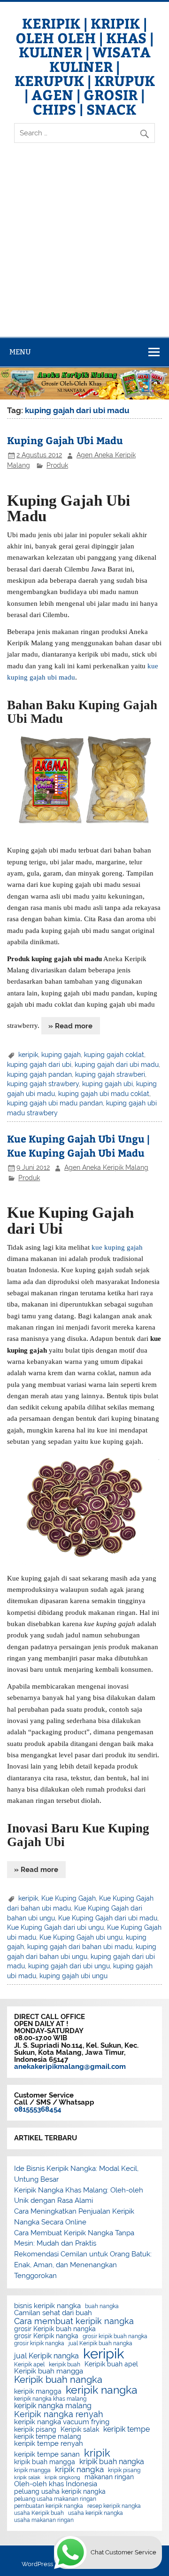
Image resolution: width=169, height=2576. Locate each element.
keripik (28, 1055)
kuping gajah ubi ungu (73, 1976)
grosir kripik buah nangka (115, 2336)
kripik (97, 2453)
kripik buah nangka (112, 2462)
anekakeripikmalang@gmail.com (70, 2067)
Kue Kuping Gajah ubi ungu (81, 1937)
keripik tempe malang (48, 2437)
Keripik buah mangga (49, 2371)
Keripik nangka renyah (59, 2414)
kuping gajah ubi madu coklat (104, 1094)
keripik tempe (127, 2429)
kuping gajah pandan (39, 1074)
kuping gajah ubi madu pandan (55, 1103)
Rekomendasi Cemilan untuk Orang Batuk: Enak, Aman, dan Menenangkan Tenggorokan (83, 2265)
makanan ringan (109, 2477)
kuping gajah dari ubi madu (117, 1065)
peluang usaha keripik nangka (60, 2492)
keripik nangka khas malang (50, 2399)
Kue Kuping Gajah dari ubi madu (108, 1918)
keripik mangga (38, 2392)
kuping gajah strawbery (43, 1084)
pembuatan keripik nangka (49, 2506)
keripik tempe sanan (47, 2455)
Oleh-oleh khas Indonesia (56, 2484)
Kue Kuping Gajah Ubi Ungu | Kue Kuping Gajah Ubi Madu (78, 1146)
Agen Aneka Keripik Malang (106, 1167)
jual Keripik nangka (46, 2356)
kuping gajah (61, 1055)
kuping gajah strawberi (110, 1074)
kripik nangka (79, 2470)
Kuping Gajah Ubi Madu (65, 440)
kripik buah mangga (45, 2462)
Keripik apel (29, 2365)
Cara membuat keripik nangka (74, 2321)
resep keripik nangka (114, 2506)
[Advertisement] (84, 248)
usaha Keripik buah (39, 2513)
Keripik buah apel (111, 2365)
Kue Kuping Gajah (69, 1898)
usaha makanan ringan (44, 2520)
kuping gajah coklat (114, 1055)
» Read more (70, 1026)
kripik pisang (124, 2470)
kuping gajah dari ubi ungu (69, 1966)
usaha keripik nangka (96, 2513)
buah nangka (102, 2306)
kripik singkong (62, 2478)
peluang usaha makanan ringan (55, 2499)
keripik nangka (102, 2390)
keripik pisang (35, 2430)
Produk (57, 465)
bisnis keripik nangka (47, 2306)
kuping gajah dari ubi (39, 1065)
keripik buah (65, 2365)
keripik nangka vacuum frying (62, 2422)
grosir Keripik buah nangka (55, 2329)
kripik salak (27, 2478)
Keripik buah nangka (58, 2380)
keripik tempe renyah (49, 2444)
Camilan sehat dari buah (53, 2313)
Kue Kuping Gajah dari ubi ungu (55, 1927)
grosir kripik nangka (39, 2343)
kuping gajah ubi (108, 1084)
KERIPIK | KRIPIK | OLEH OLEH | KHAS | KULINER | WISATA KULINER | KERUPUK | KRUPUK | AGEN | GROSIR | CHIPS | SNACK (85, 66)
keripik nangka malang (53, 2406)
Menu (20, 352)
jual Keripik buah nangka (100, 2343)
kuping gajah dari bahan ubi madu (80, 1947)
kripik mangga (32, 2470)
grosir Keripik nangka (46, 2336)
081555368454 (38, 2109)
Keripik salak (80, 2430)
